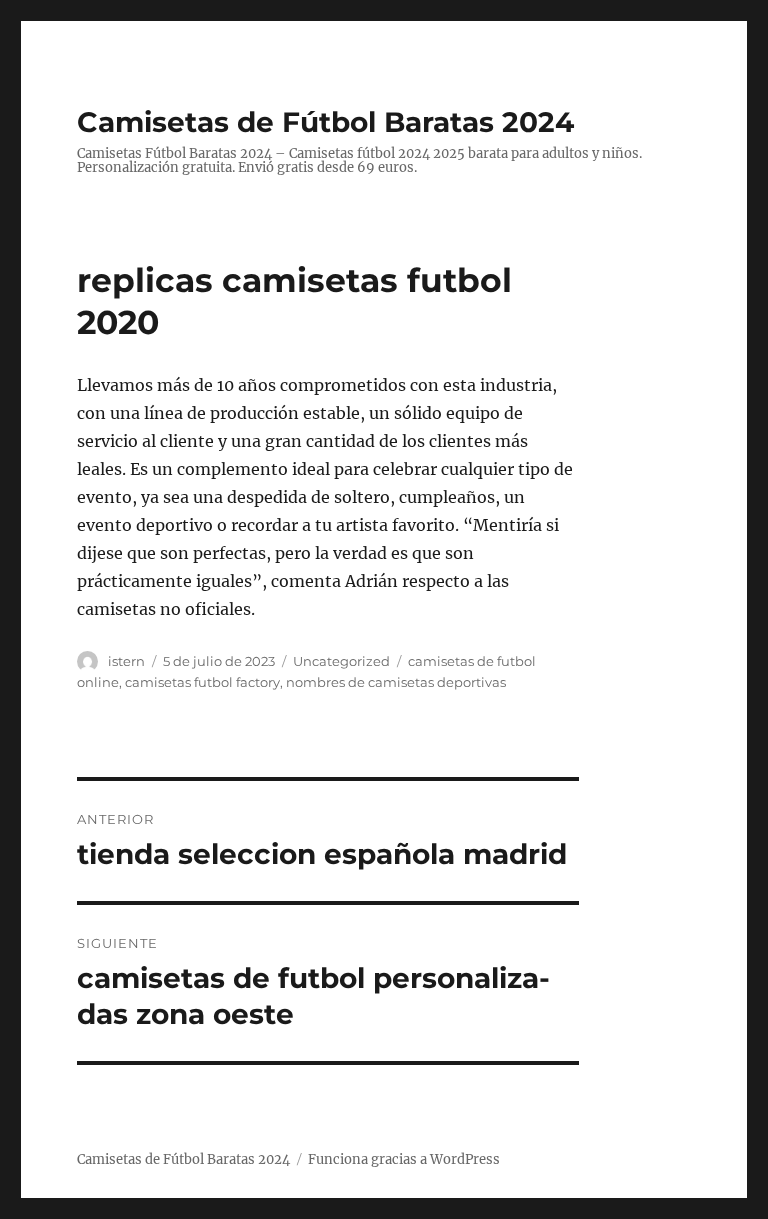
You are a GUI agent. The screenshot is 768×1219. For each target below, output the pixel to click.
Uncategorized (341, 661)
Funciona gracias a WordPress (404, 1159)
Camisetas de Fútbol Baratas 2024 (325, 122)
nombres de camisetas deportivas (396, 682)
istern (126, 661)
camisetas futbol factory (202, 682)
